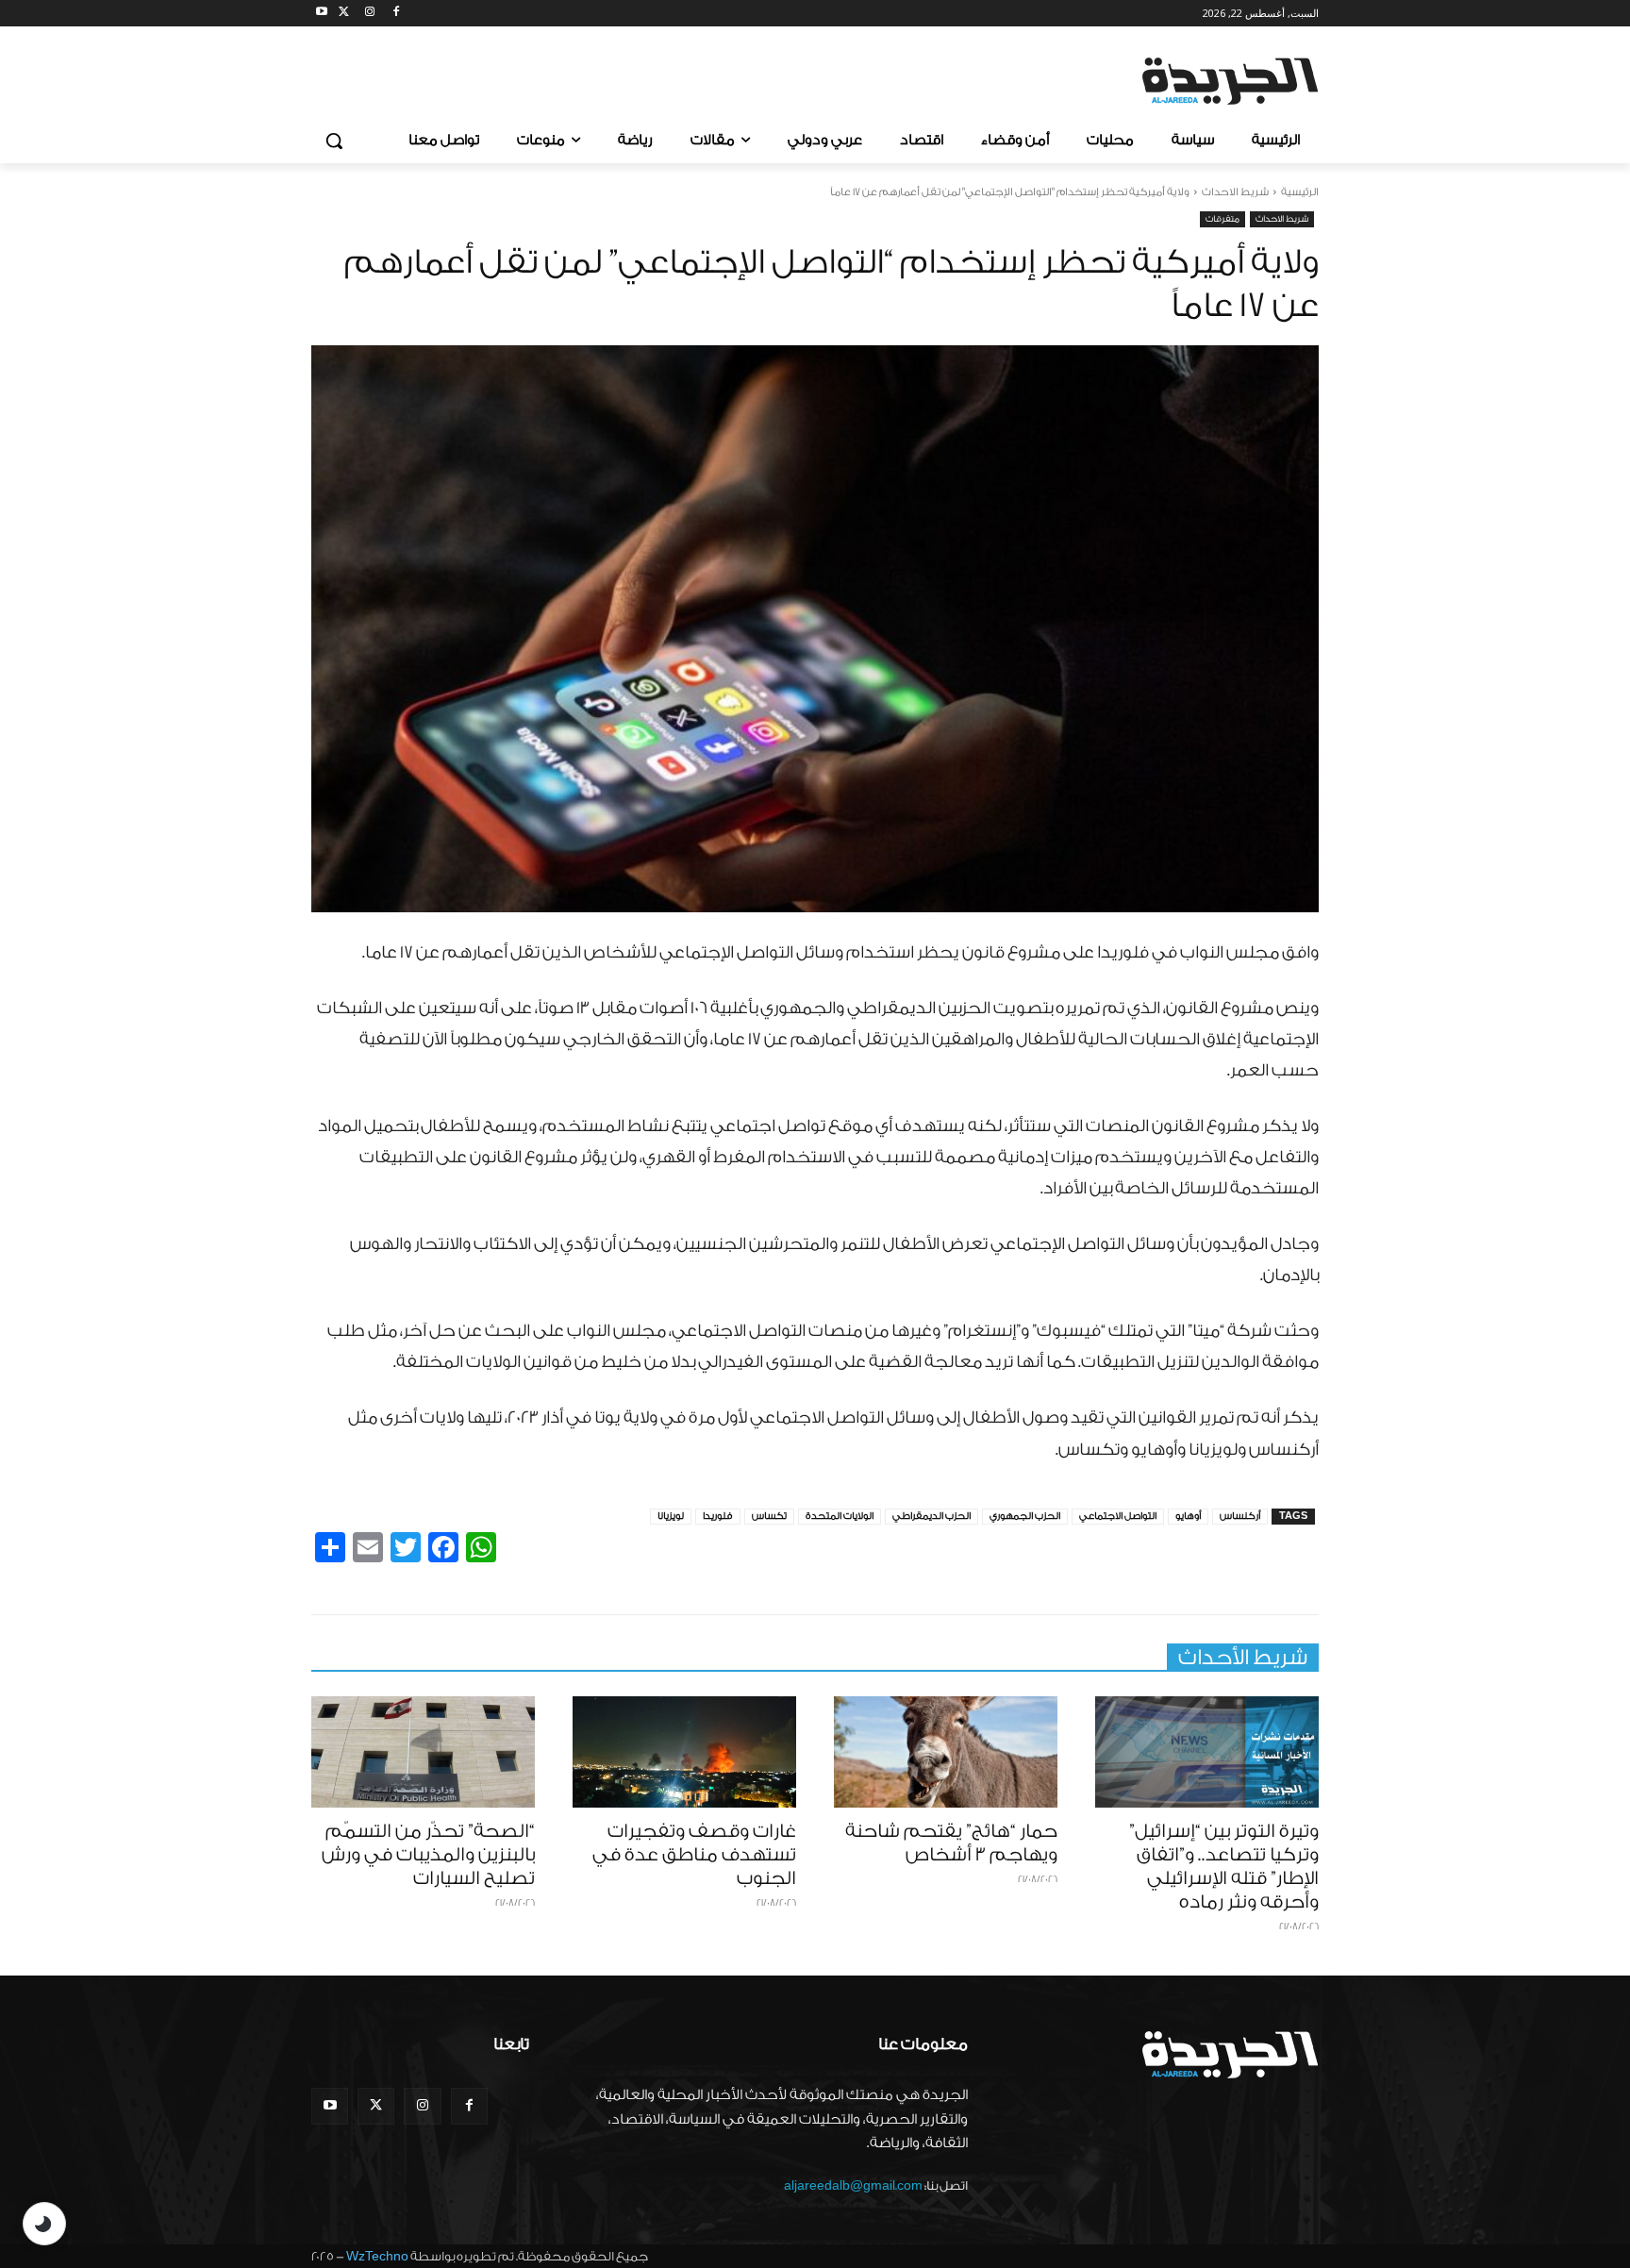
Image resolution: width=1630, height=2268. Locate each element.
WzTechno (377, 2256)
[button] (334, 141)
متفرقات (1222, 219)
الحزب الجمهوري (1025, 1516)
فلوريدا (718, 1516)
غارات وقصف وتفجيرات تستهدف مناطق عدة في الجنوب (694, 1855)
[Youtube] (322, 14)
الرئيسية (1300, 192)
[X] (344, 14)
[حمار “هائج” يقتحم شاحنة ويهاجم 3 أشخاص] (946, 1752)
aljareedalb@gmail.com (853, 2185)
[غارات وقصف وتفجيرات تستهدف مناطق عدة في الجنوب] (684, 1752)
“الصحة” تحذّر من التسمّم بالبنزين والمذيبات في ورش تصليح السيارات (428, 1855)
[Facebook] (396, 14)
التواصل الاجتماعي (1118, 1516)
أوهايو (1188, 1516)
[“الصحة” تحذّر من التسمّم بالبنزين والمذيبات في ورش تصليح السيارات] (423, 1752)
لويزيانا (671, 1516)
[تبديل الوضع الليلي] (44, 2224)
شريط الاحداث (1235, 192)
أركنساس (1240, 1516)
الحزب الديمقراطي (931, 1516)
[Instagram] (370, 14)
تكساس (769, 1516)
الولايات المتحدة (840, 1516)
